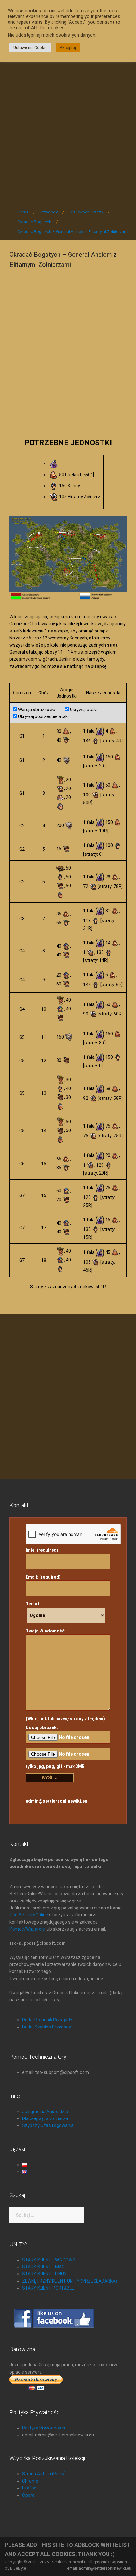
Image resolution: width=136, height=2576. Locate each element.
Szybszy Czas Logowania (48, 2125)
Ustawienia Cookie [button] (30, 48)
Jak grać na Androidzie (45, 2112)
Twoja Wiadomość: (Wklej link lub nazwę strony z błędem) (65, 1675)
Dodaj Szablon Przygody (46, 2027)
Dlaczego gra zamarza (45, 2118)
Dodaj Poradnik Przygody (47, 2020)
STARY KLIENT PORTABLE (48, 2288)
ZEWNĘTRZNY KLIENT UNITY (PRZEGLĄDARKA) (70, 2281)
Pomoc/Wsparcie (27, 1929)
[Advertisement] (68, 127)
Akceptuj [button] (68, 48)
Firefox (29, 2488)
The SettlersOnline (29, 1915)
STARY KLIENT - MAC (43, 2267)
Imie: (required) (42, 1550)
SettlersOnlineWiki (68, 2562)
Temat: (33, 1604)
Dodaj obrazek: (42, 1728)
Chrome (30, 2481)
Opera (28, 2495)
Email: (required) (43, 1577)
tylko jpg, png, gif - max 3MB (55, 1766)
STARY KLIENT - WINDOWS (49, 2260)
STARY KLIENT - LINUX (44, 2274)
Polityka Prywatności (43, 2428)
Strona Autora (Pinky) (44, 2474)
